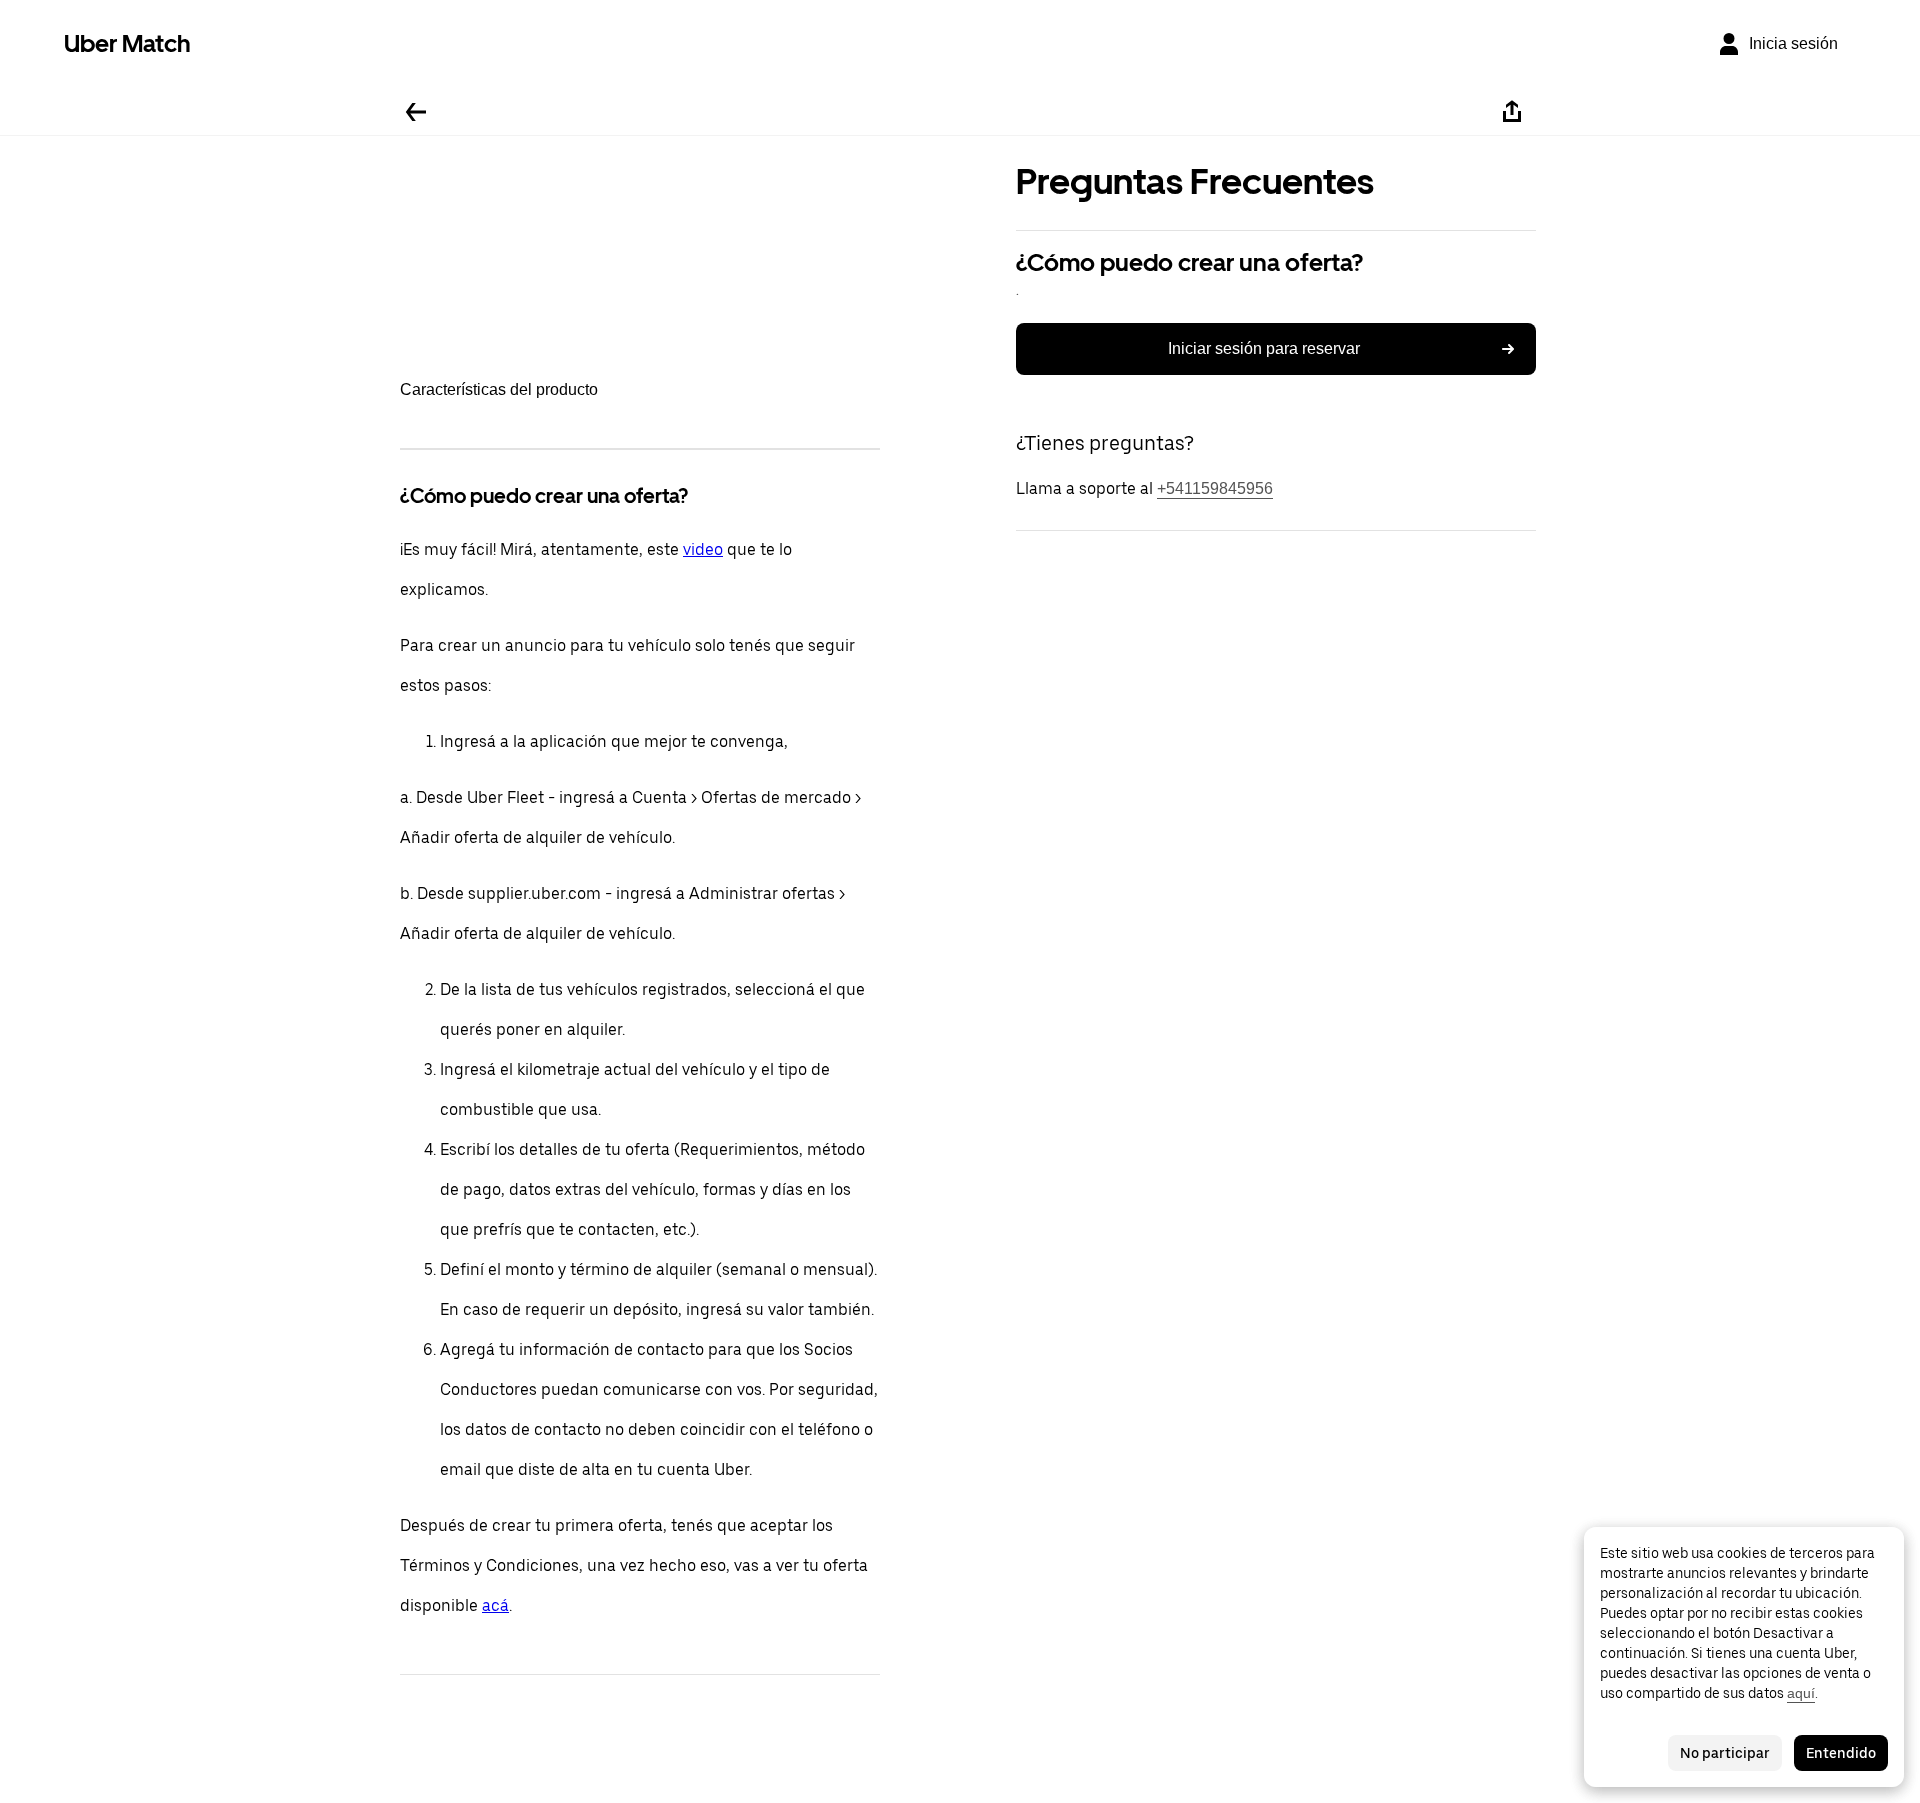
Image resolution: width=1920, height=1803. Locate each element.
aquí (1801, 1693)
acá (495, 1605)
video (703, 549)
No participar (1725, 1753)
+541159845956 (1215, 488)
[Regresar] (416, 112)
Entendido (1841, 1753)
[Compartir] (1512, 112)
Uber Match (127, 43)
